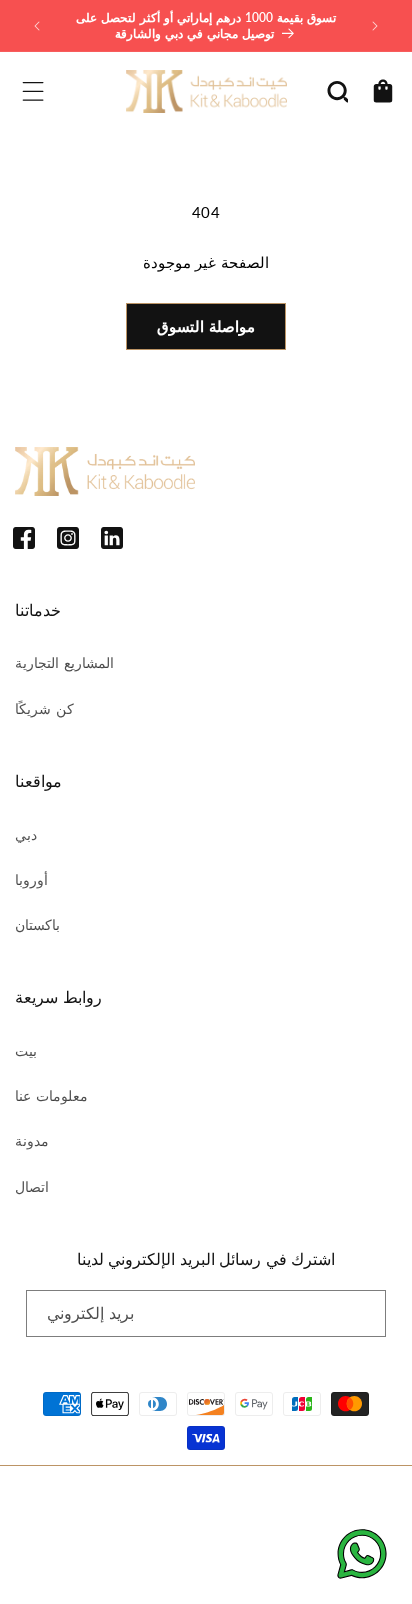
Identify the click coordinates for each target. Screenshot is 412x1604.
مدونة (32, 1140)
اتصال (32, 1186)
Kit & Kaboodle (229, 1498)
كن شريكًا (44, 708)
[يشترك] (363, 1313)
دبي (26, 834)
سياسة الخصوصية (174, 1530)
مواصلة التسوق (206, 326)
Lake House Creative (264, 1568)
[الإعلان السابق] (37, 26)
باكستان (37, 924)
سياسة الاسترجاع (75, 1530)
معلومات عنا (51, 1095)
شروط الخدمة (267, 1530)
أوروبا (31, 879)
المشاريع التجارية (64, 662)
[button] (33, 91)
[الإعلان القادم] (375, 26)
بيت (26, 1050)
